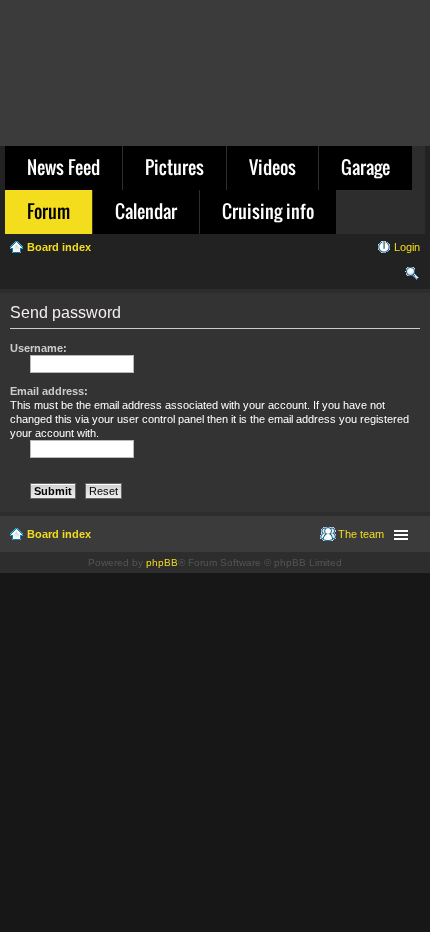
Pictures (174, 167)
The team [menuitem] (361, 534)
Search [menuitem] (412, 276)
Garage (365, 167)
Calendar (146, 211)
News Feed (63, 167)
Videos (272, 167)
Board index (59, 534)
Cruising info (268, 211)
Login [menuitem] (407, 247)
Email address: (49, 391)
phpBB (162, 562)
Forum (48, 211)
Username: (38, 348)
